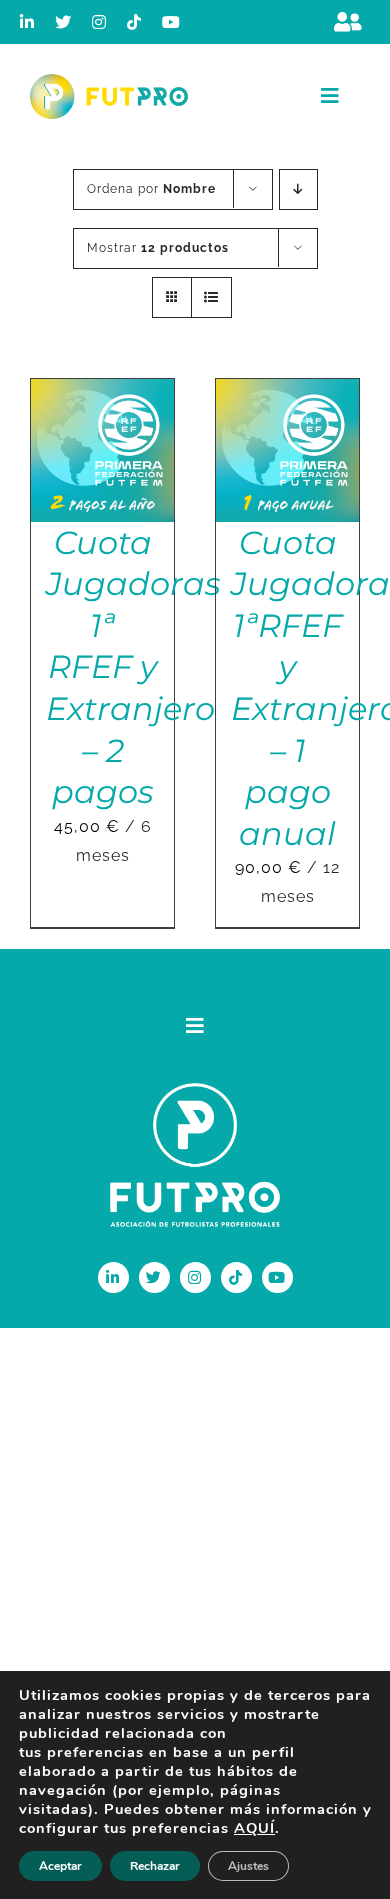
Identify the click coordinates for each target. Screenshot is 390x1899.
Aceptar (60, 1866)
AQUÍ (254, 1828)
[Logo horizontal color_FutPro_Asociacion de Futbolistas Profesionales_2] (109, 81)
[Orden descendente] (298, 189)
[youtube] (171, 22)
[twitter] (63, 22)
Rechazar (155, 1866)
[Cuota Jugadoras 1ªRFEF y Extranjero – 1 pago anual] (287, 392)
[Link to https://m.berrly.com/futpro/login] (348, 22)
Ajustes (248, 1866)
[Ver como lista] (211, 297)
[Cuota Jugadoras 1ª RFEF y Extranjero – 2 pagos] (102, 392)
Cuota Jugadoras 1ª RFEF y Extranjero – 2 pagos (133, 667)
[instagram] (99, 22)
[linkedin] (27, 22)
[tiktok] (134, 22)
